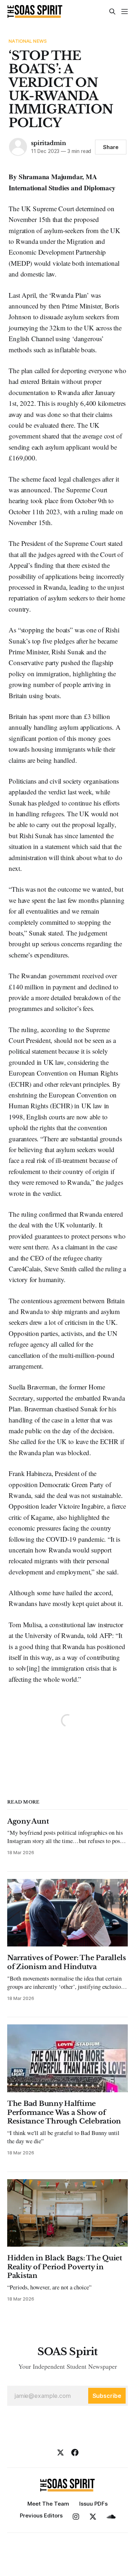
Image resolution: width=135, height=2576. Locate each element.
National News (28, 41)
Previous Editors (41, 2515)
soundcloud (111, 2517)
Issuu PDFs (93, 2504)
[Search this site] (112, 11)
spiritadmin (49, 143)
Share (111, 147)
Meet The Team (48, 2504)
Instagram (76, 2517)
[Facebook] (75, 2452)
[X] (60, 2452)
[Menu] (125, 11)
